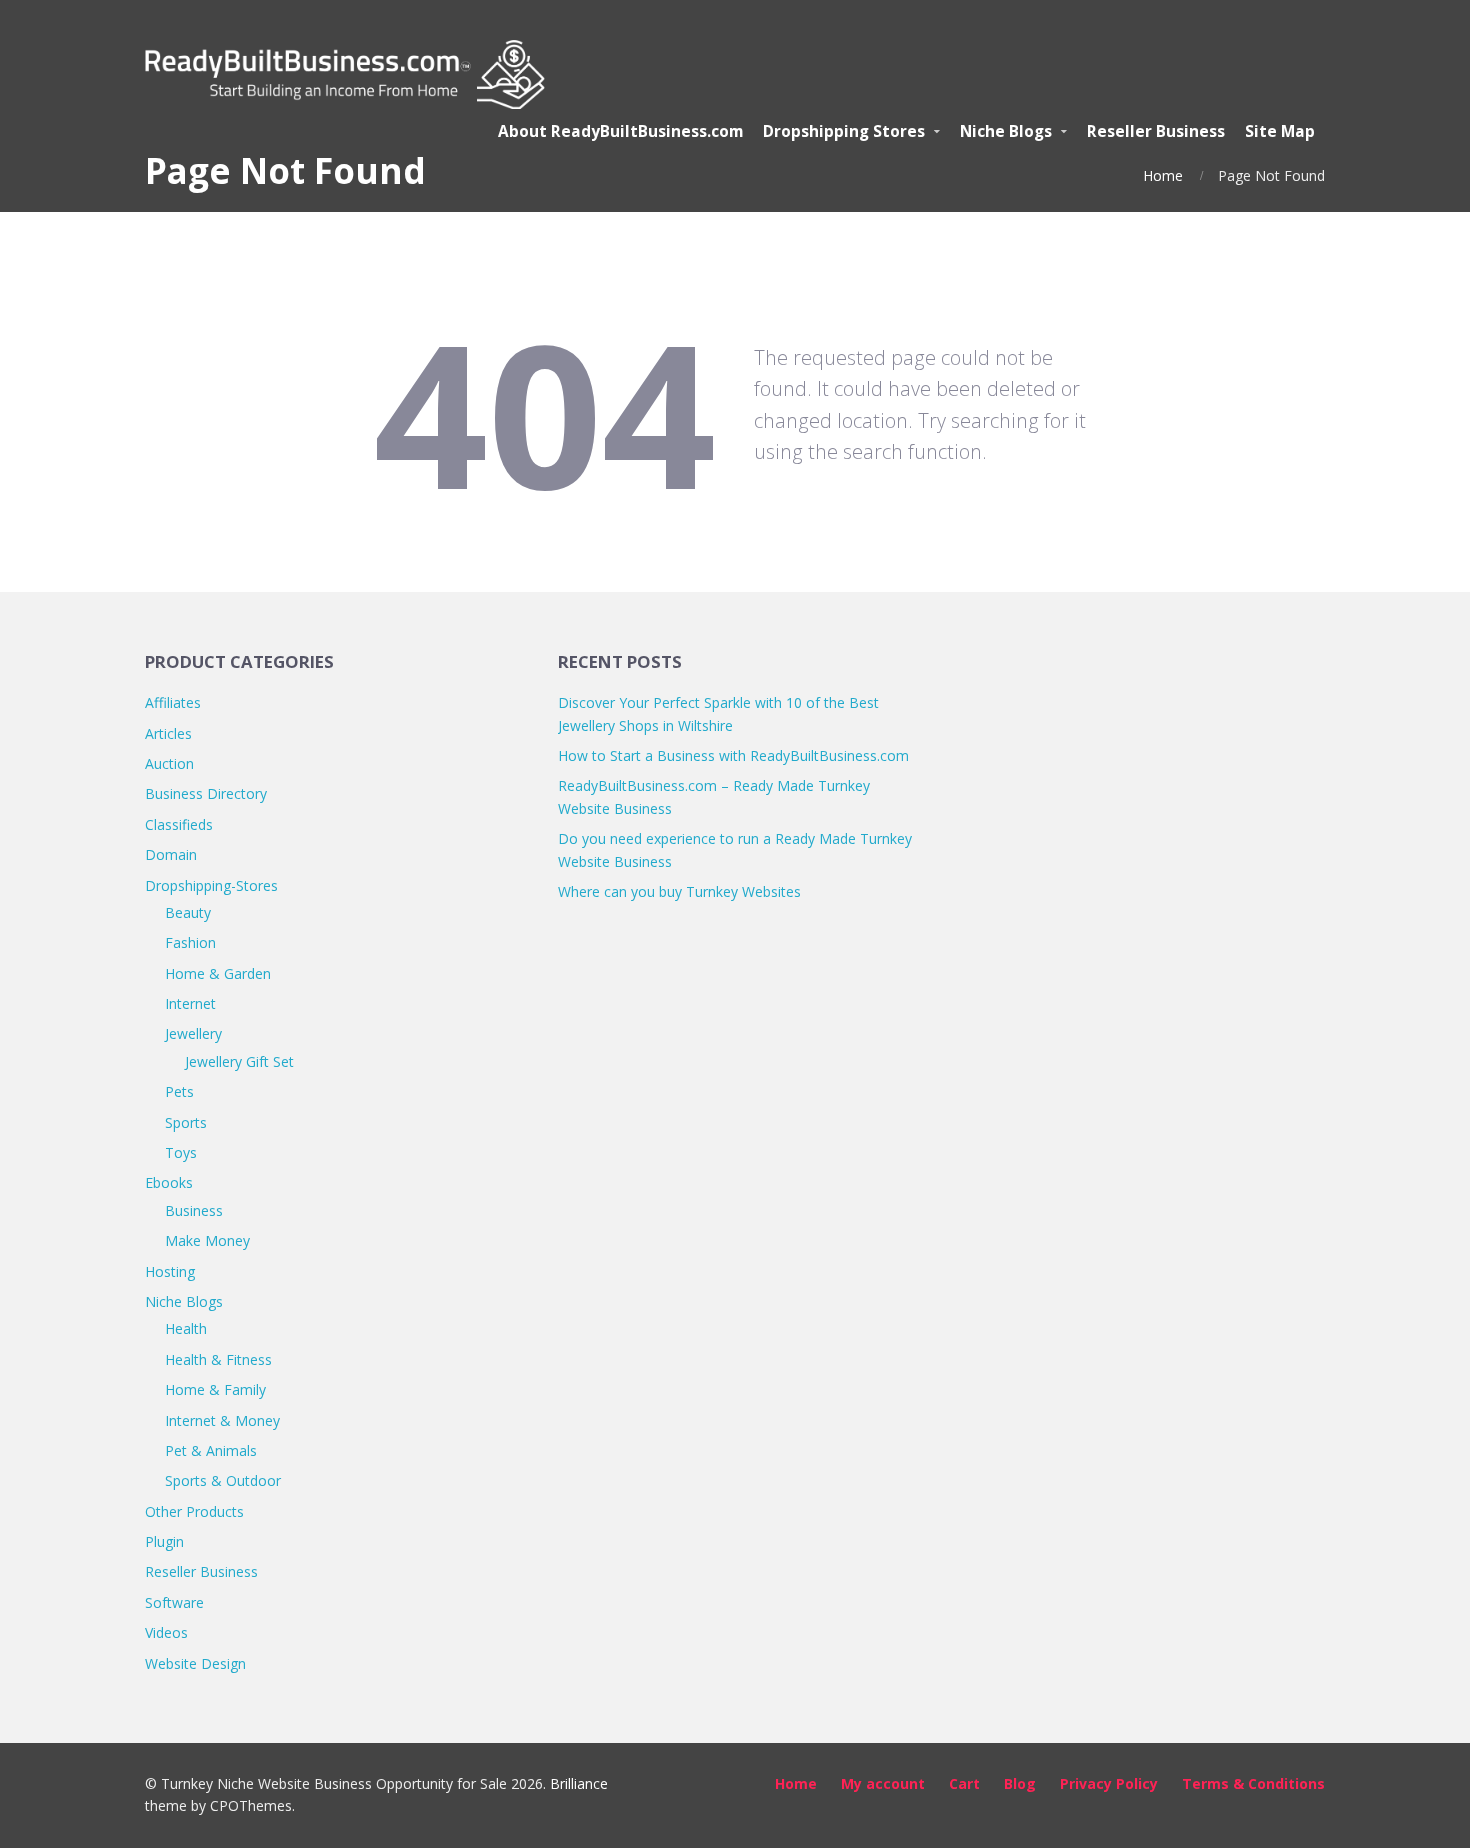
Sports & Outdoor (223, 1480)
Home (1163, 175)
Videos (166, 1632)
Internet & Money (222, 1420)
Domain (171, 854)
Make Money (207, 1240)
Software (174, 1602)
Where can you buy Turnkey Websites (679, 891)
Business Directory (206, 793)
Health (186, 1328)
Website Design (195, 1663)
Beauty (188, 912)
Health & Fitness (218, 1359)
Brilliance (579, 1783)
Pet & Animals (211, 1450)
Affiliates (173, 702)
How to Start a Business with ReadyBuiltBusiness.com (733, 755)
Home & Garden (218, 973)
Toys (181, 1152)
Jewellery (193, 1033)
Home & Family (215, 1389)
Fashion (190, 942)
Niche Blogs (184, 1301)
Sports (186, 1122)
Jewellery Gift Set (239, 1061)
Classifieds (179, 824)
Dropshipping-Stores (211, 885)
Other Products (194, 1511)
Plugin (164, 1541)
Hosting (170, 1271)
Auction (169, 763)
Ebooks (169, 1182)
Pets (179, 1091)
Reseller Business (201, 1571)
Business (194, 1210)
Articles (168, 733)
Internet (190, 1003)
